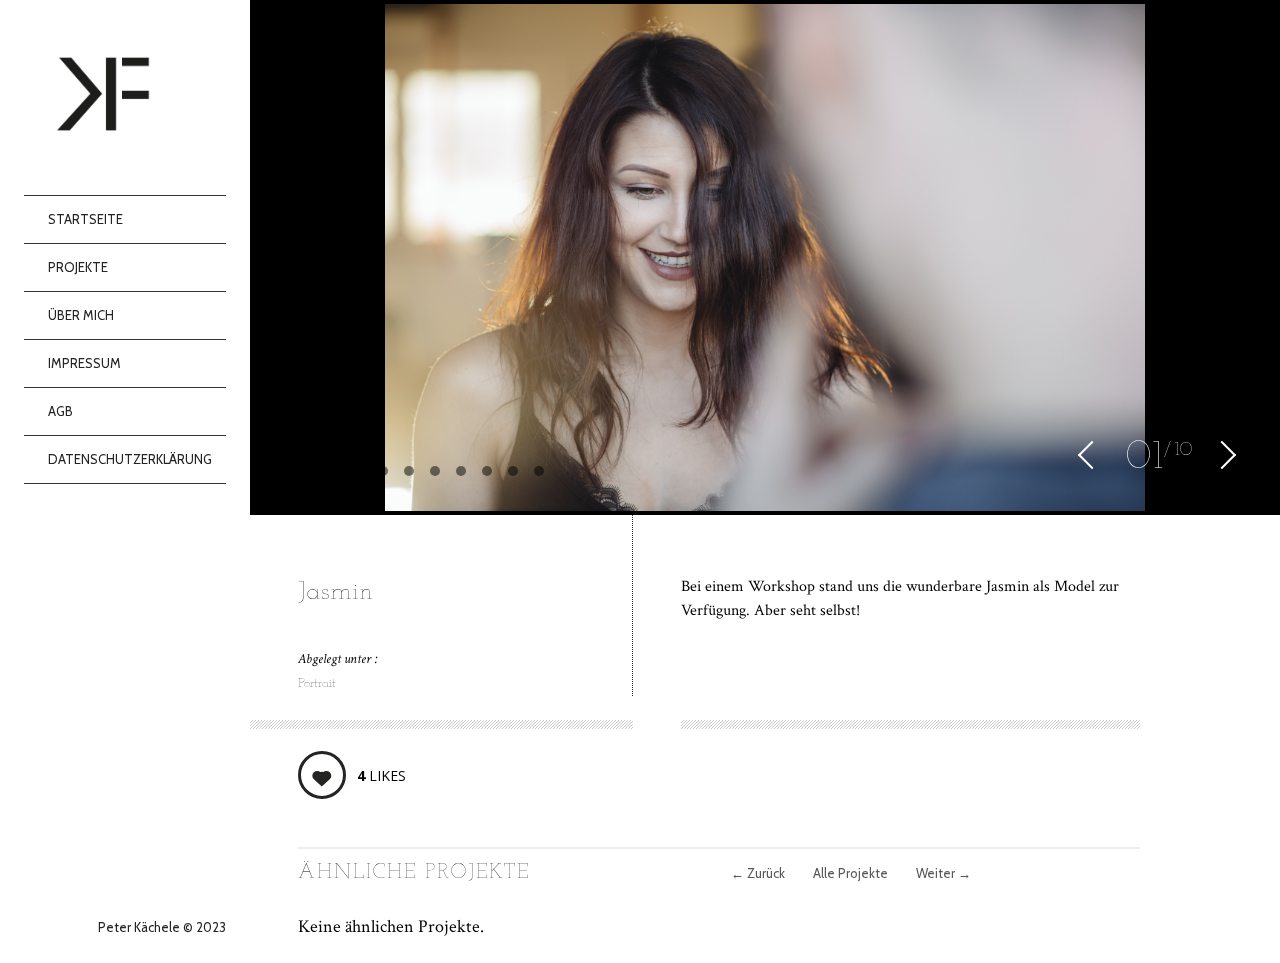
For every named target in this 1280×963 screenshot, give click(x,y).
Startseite (85, 219)
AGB (60, 411)
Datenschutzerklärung (130, 459)
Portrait (317, 683)
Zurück (758, 873)
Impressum (84, 363)
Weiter (943, 873)
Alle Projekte (850, 873)
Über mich (81, 315)
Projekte (78, 267)
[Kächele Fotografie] (137, 98)
